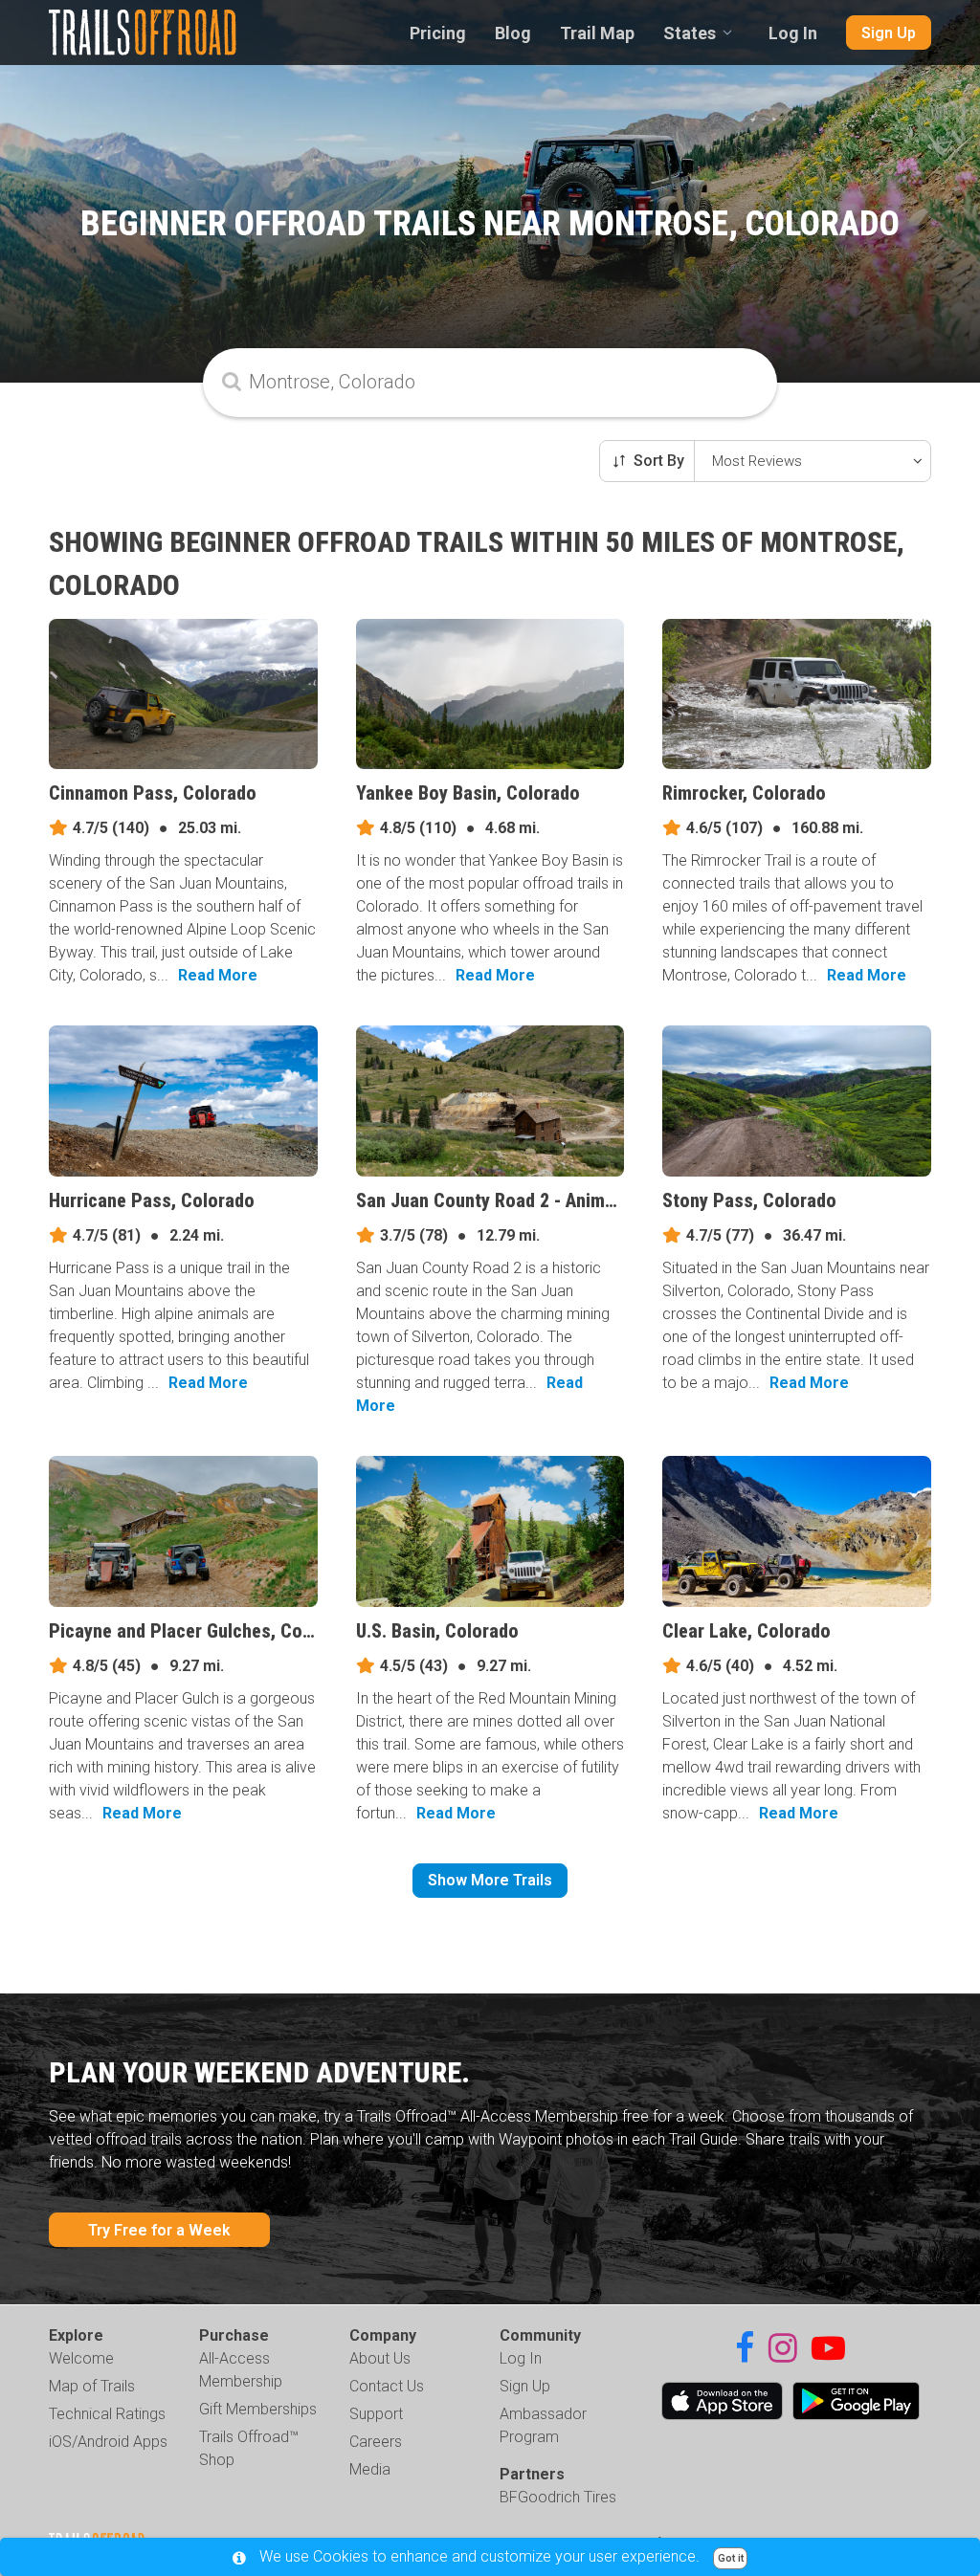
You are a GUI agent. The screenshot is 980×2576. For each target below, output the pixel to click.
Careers (376, 2442)
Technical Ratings (107, 2414)
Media (370, 2469)
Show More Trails (490, 1880)
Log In (793, 33)
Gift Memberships (258, 2409)
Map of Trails (92, 2386)
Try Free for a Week (159, 2230)
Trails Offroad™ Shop (249, 2448)
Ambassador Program (543, 2425)
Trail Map (597, 33)
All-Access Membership (241, 2370)
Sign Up (889, 33)
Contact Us (387, 2386)
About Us (380, 2358)
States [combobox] (690, 33)
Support (376, 2414)
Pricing (438, 33)
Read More (218, 975)
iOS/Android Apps (108, 2442)
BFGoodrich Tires (558, 2497)
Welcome (81, 2358)
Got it (731, 2558)
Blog (513, 33)
